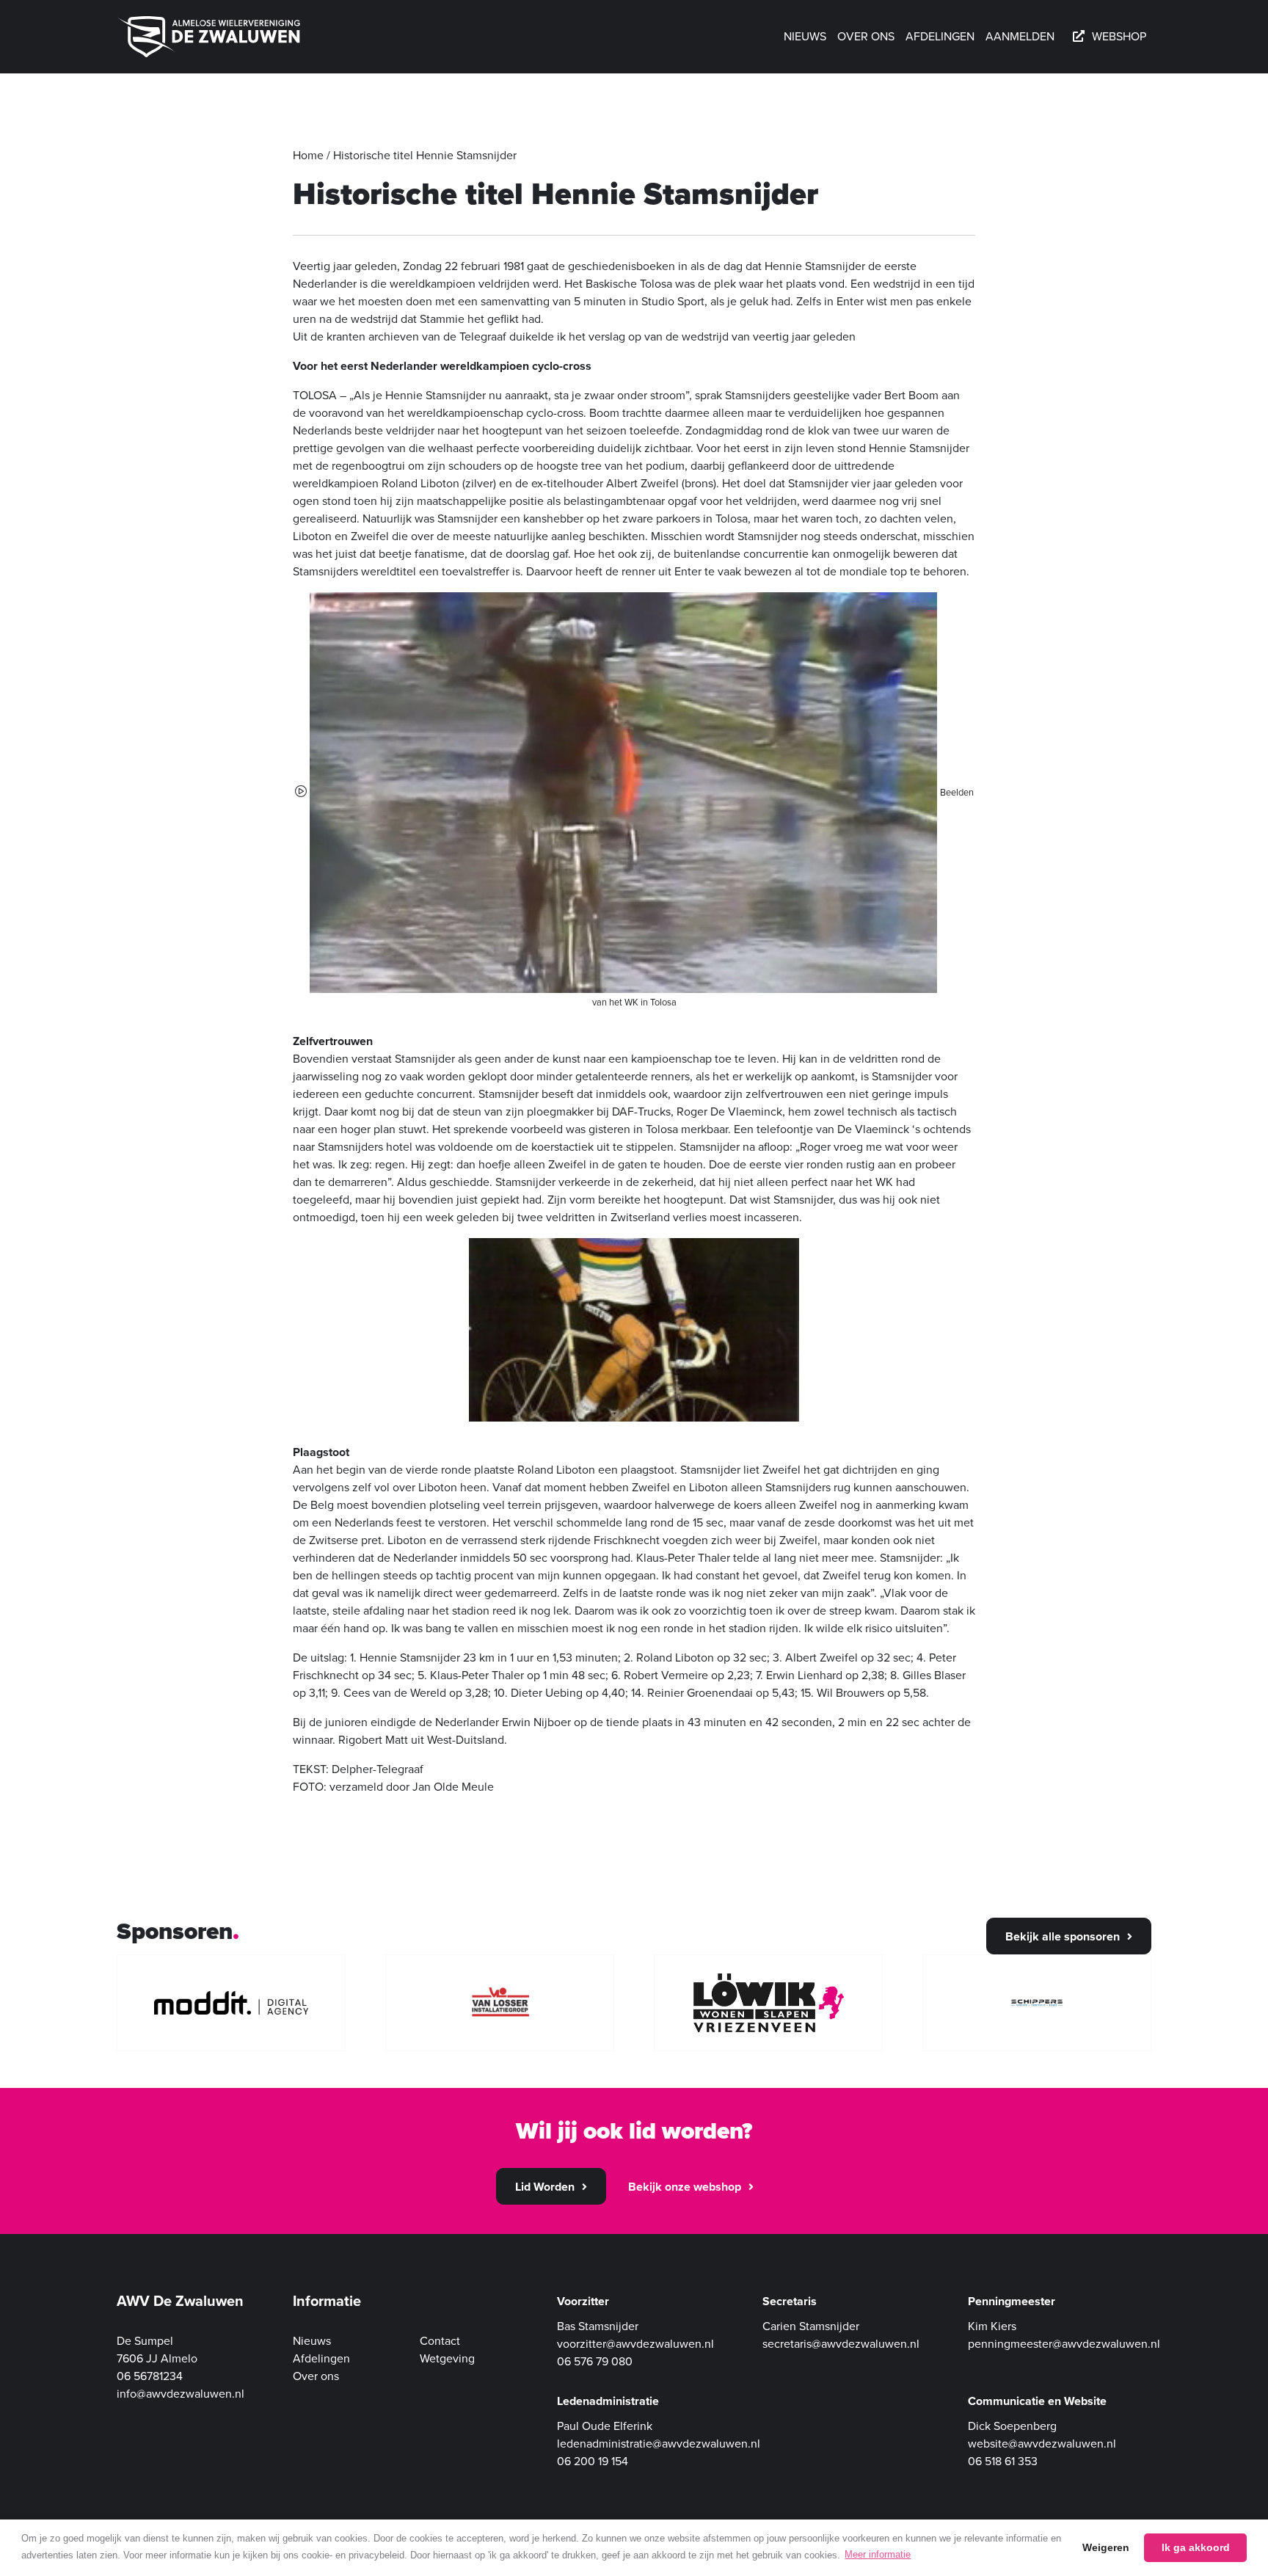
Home (308, 156)
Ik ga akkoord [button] (1196, 2547)
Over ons (866, 37)
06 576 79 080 (595, 2362)
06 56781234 (150, 2376)
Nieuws (805, 37)
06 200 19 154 (593, 2462)
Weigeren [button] (1106, 2547)
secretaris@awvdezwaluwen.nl (841, 2344)
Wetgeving (447, 2359)
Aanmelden (1020, 37)
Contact (440, 2341)
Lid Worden (545, 2187)
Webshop (1119, 37)
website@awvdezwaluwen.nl (1042, 2444)
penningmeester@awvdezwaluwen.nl (1064, 2344)
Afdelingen (940, 37)
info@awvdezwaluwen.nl (181, 2394)
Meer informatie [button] (878, 2554)
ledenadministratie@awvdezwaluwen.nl (659, 2444)
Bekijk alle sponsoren (1063, 1937)
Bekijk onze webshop (685, 2187)
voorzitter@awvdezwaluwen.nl (635, 2344)
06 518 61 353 (1003, 2462)
